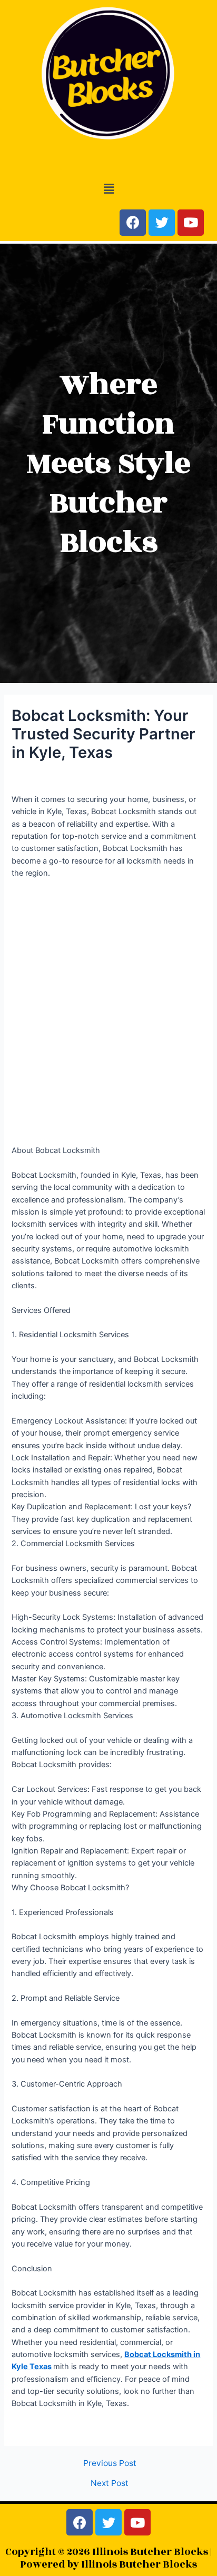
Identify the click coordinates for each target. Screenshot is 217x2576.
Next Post (110, 2483)
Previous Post (110, 2463)
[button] (108, 189)
